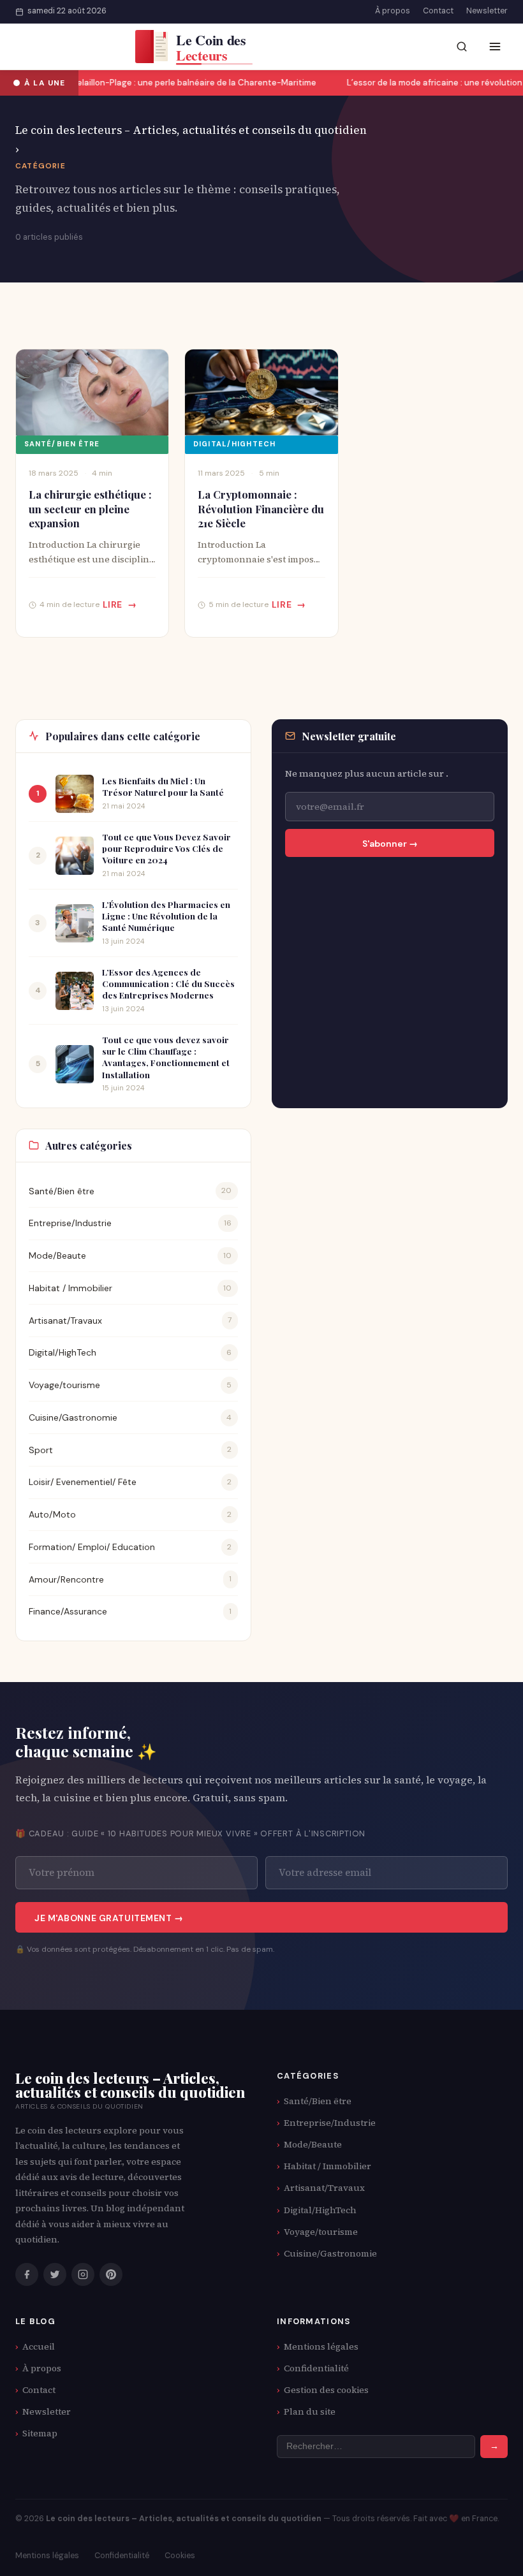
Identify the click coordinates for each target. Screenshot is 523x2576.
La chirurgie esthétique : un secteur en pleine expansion (90, 509)
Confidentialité (316, 2368)
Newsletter (487, 11)
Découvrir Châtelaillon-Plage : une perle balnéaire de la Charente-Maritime (161, 83)
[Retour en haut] (489, 2554)
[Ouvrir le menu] (495, 47)
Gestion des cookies (326, 2390)
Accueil (39, 2346)
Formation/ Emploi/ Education (92, 1547)
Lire (113, 604)
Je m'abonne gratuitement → (109, 1918)
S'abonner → (390, 844)
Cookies (180, 2556)
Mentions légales (321, 2346)
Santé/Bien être (62, 444)
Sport (41, 1450)
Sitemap (40, 2433)
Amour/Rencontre (66, 1579)
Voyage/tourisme (64, 1385)
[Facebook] (27, 2274)
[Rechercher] (462, 47)
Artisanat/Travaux (65, 1321)
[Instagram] (83, 2274)
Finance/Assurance (68, 1611)
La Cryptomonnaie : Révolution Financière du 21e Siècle (261, 509)
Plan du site (310, 2411)
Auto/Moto (52, 1514)
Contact (438, 11)
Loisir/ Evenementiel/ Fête (83, 1482)
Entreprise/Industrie (70, 1223)
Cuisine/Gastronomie (73, 1417)
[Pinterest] (111, 2274)
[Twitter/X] (55, 2274)
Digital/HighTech (234, 444)
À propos (393, 11)
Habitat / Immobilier (70, 1288)
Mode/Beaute (57, 1255)
